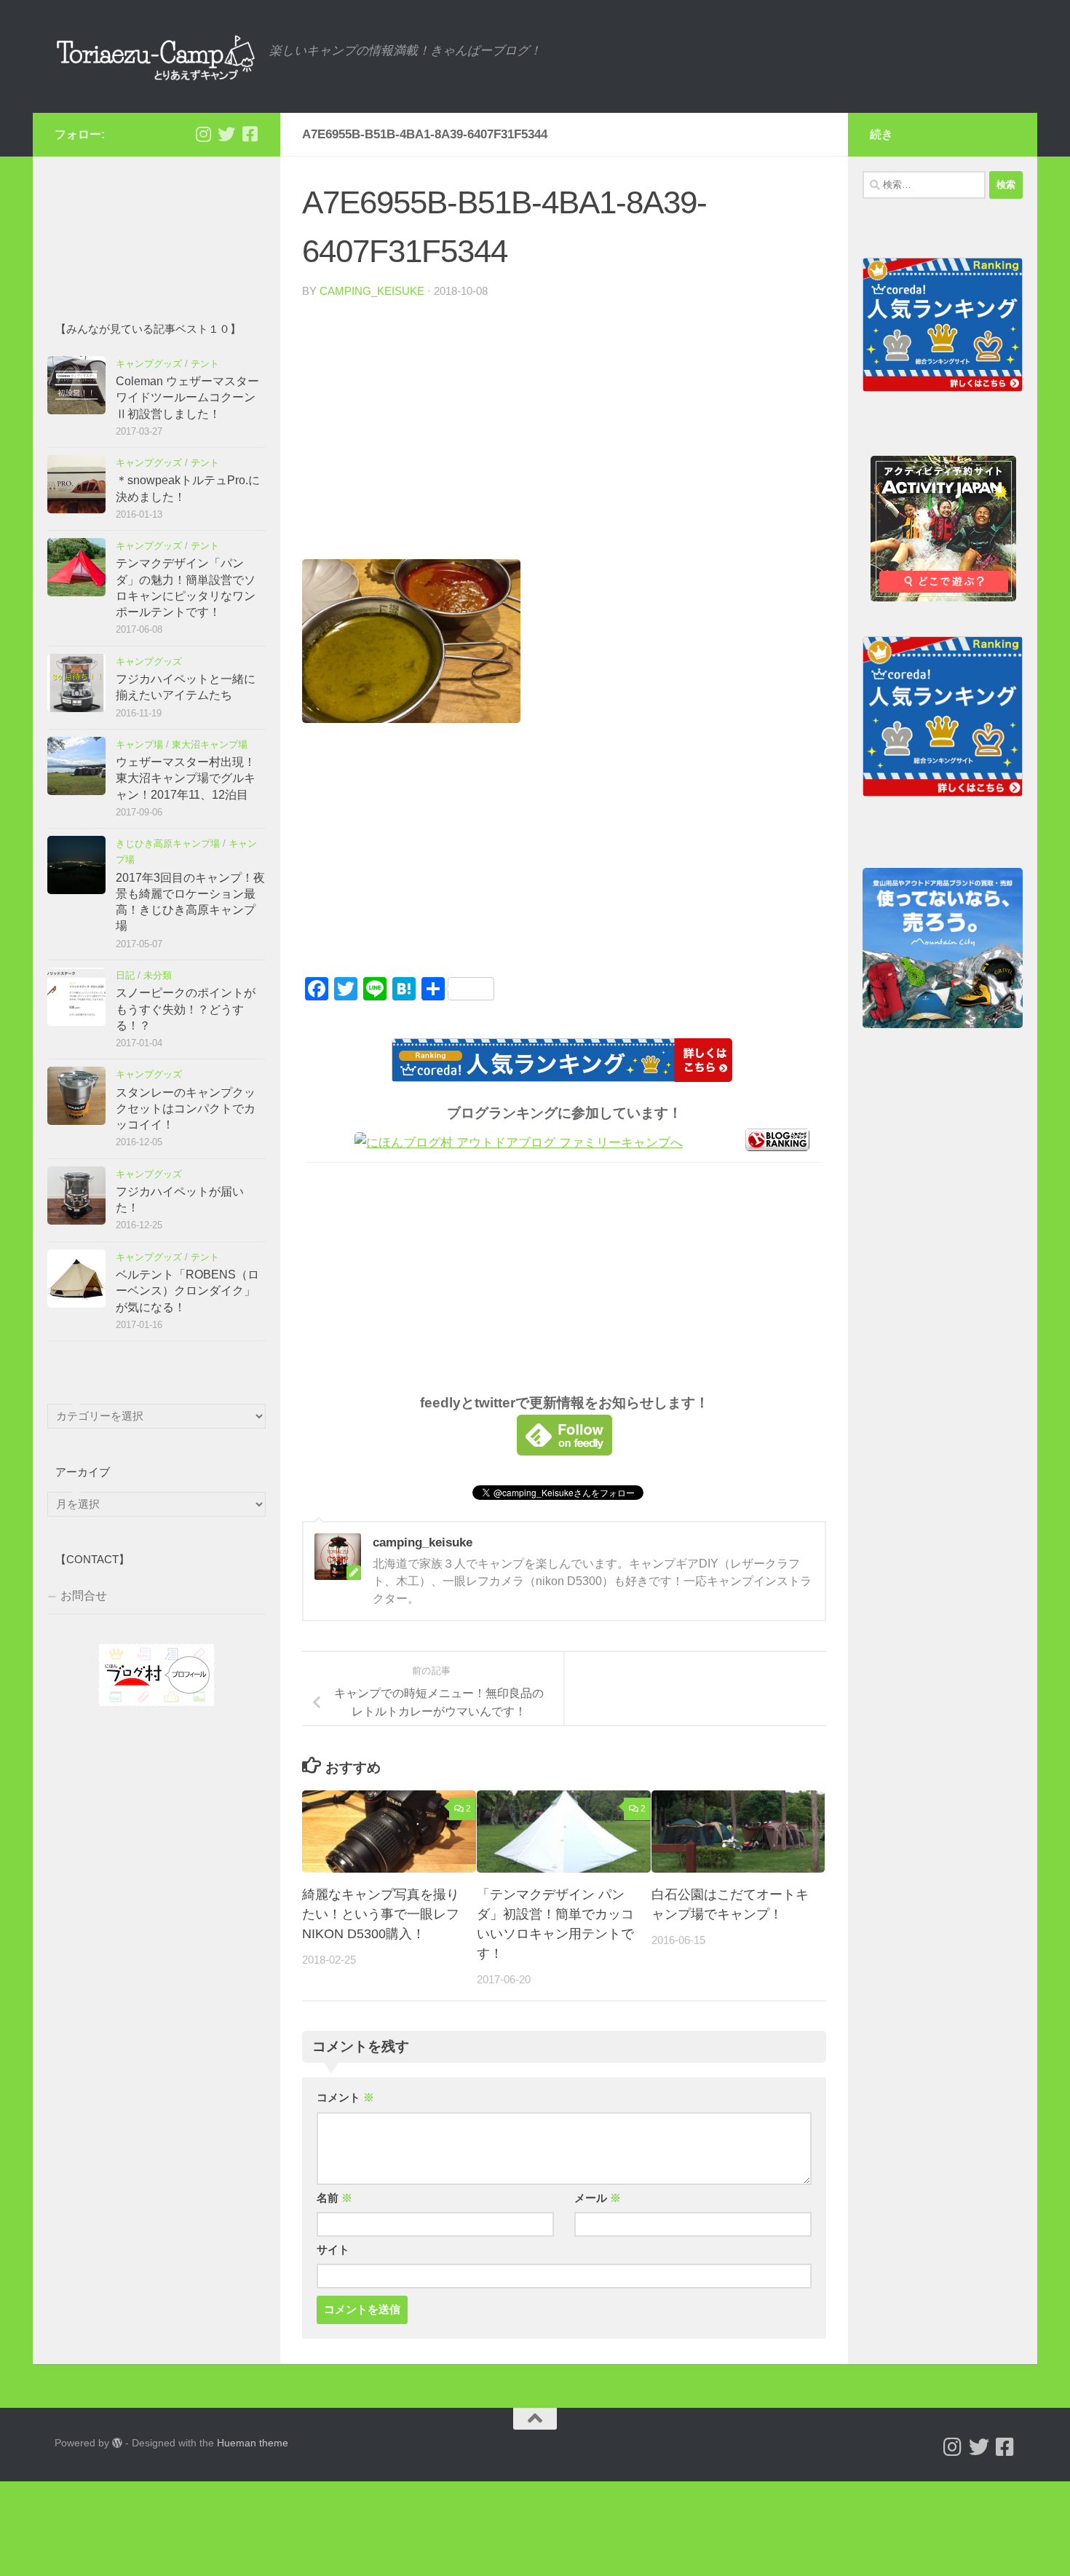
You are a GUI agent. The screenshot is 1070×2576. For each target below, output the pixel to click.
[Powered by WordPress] (117, 2443)
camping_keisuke (372, 291)
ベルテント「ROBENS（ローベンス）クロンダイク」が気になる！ (187, 1291)
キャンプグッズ (149, 364)
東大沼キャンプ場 (210, 744)
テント (205, 364)
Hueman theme (253, 2443)
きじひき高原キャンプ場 (168, 843)
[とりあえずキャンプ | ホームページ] (155, 56)
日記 (125, 975)
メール (598, 2198)
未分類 (158, 975)
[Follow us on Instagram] (203, 134)
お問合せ (84, 1596)
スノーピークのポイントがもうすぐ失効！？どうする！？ (186, 1009)
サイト (333, 2250)
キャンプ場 (139, 744)
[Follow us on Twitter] (226, 134)
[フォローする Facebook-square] (250, 134)
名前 (334, 2198)
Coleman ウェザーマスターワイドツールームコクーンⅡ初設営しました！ (187, 398)
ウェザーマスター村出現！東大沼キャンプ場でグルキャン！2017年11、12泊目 (186, 778)
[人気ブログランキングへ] (777, 1147)
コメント (345, 2098)
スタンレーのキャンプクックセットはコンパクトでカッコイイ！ (186, 1109)
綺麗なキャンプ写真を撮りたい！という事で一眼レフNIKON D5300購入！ (381, 1914)
